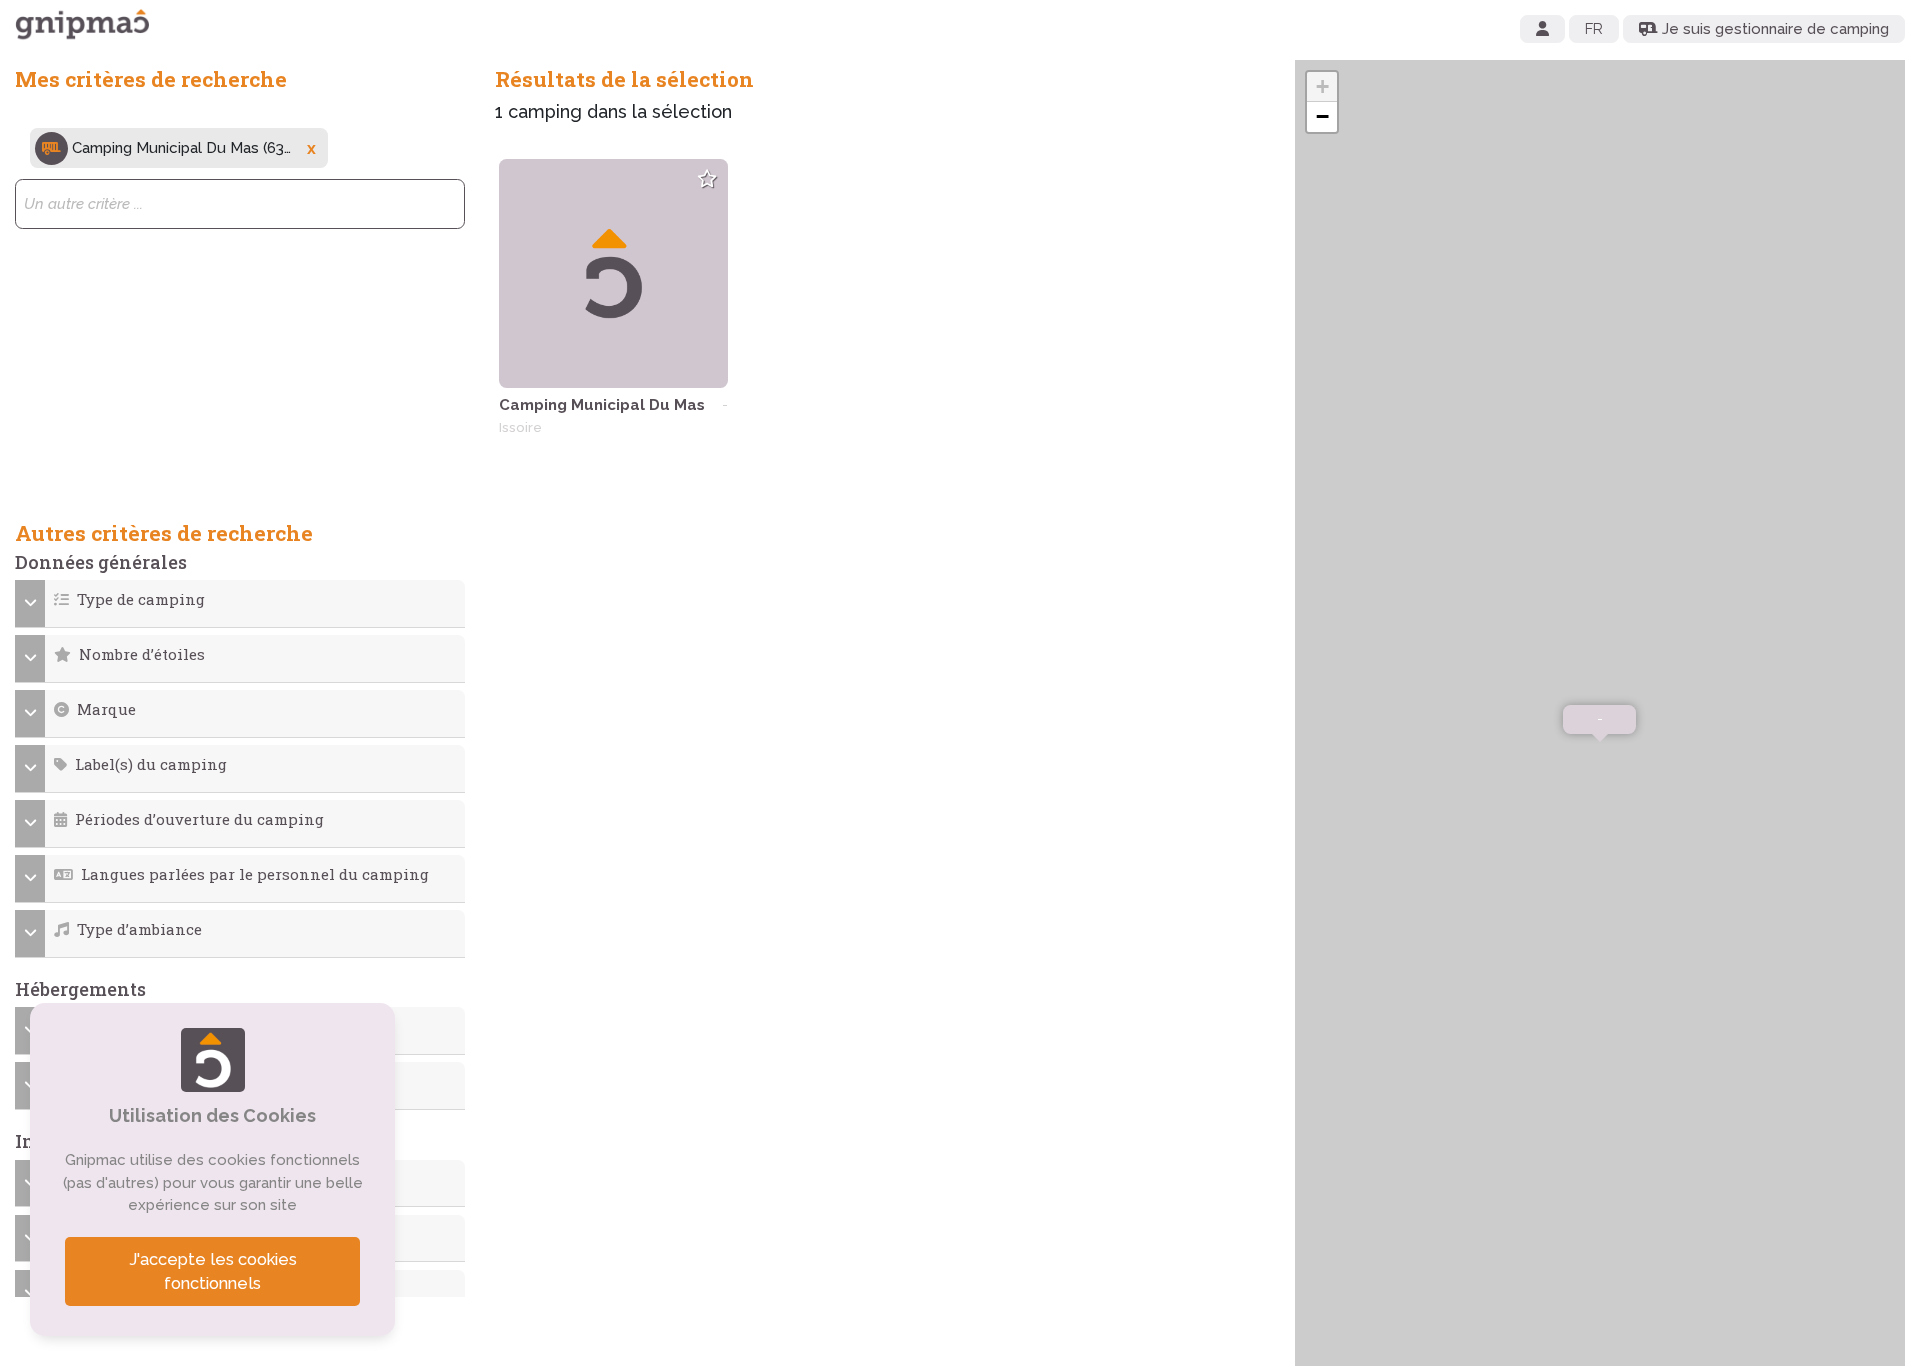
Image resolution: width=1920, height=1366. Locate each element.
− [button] (1322, 116)
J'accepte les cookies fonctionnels (213, 1271)
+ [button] (1322, 86)
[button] (240, 599)
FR (1594, 29)
